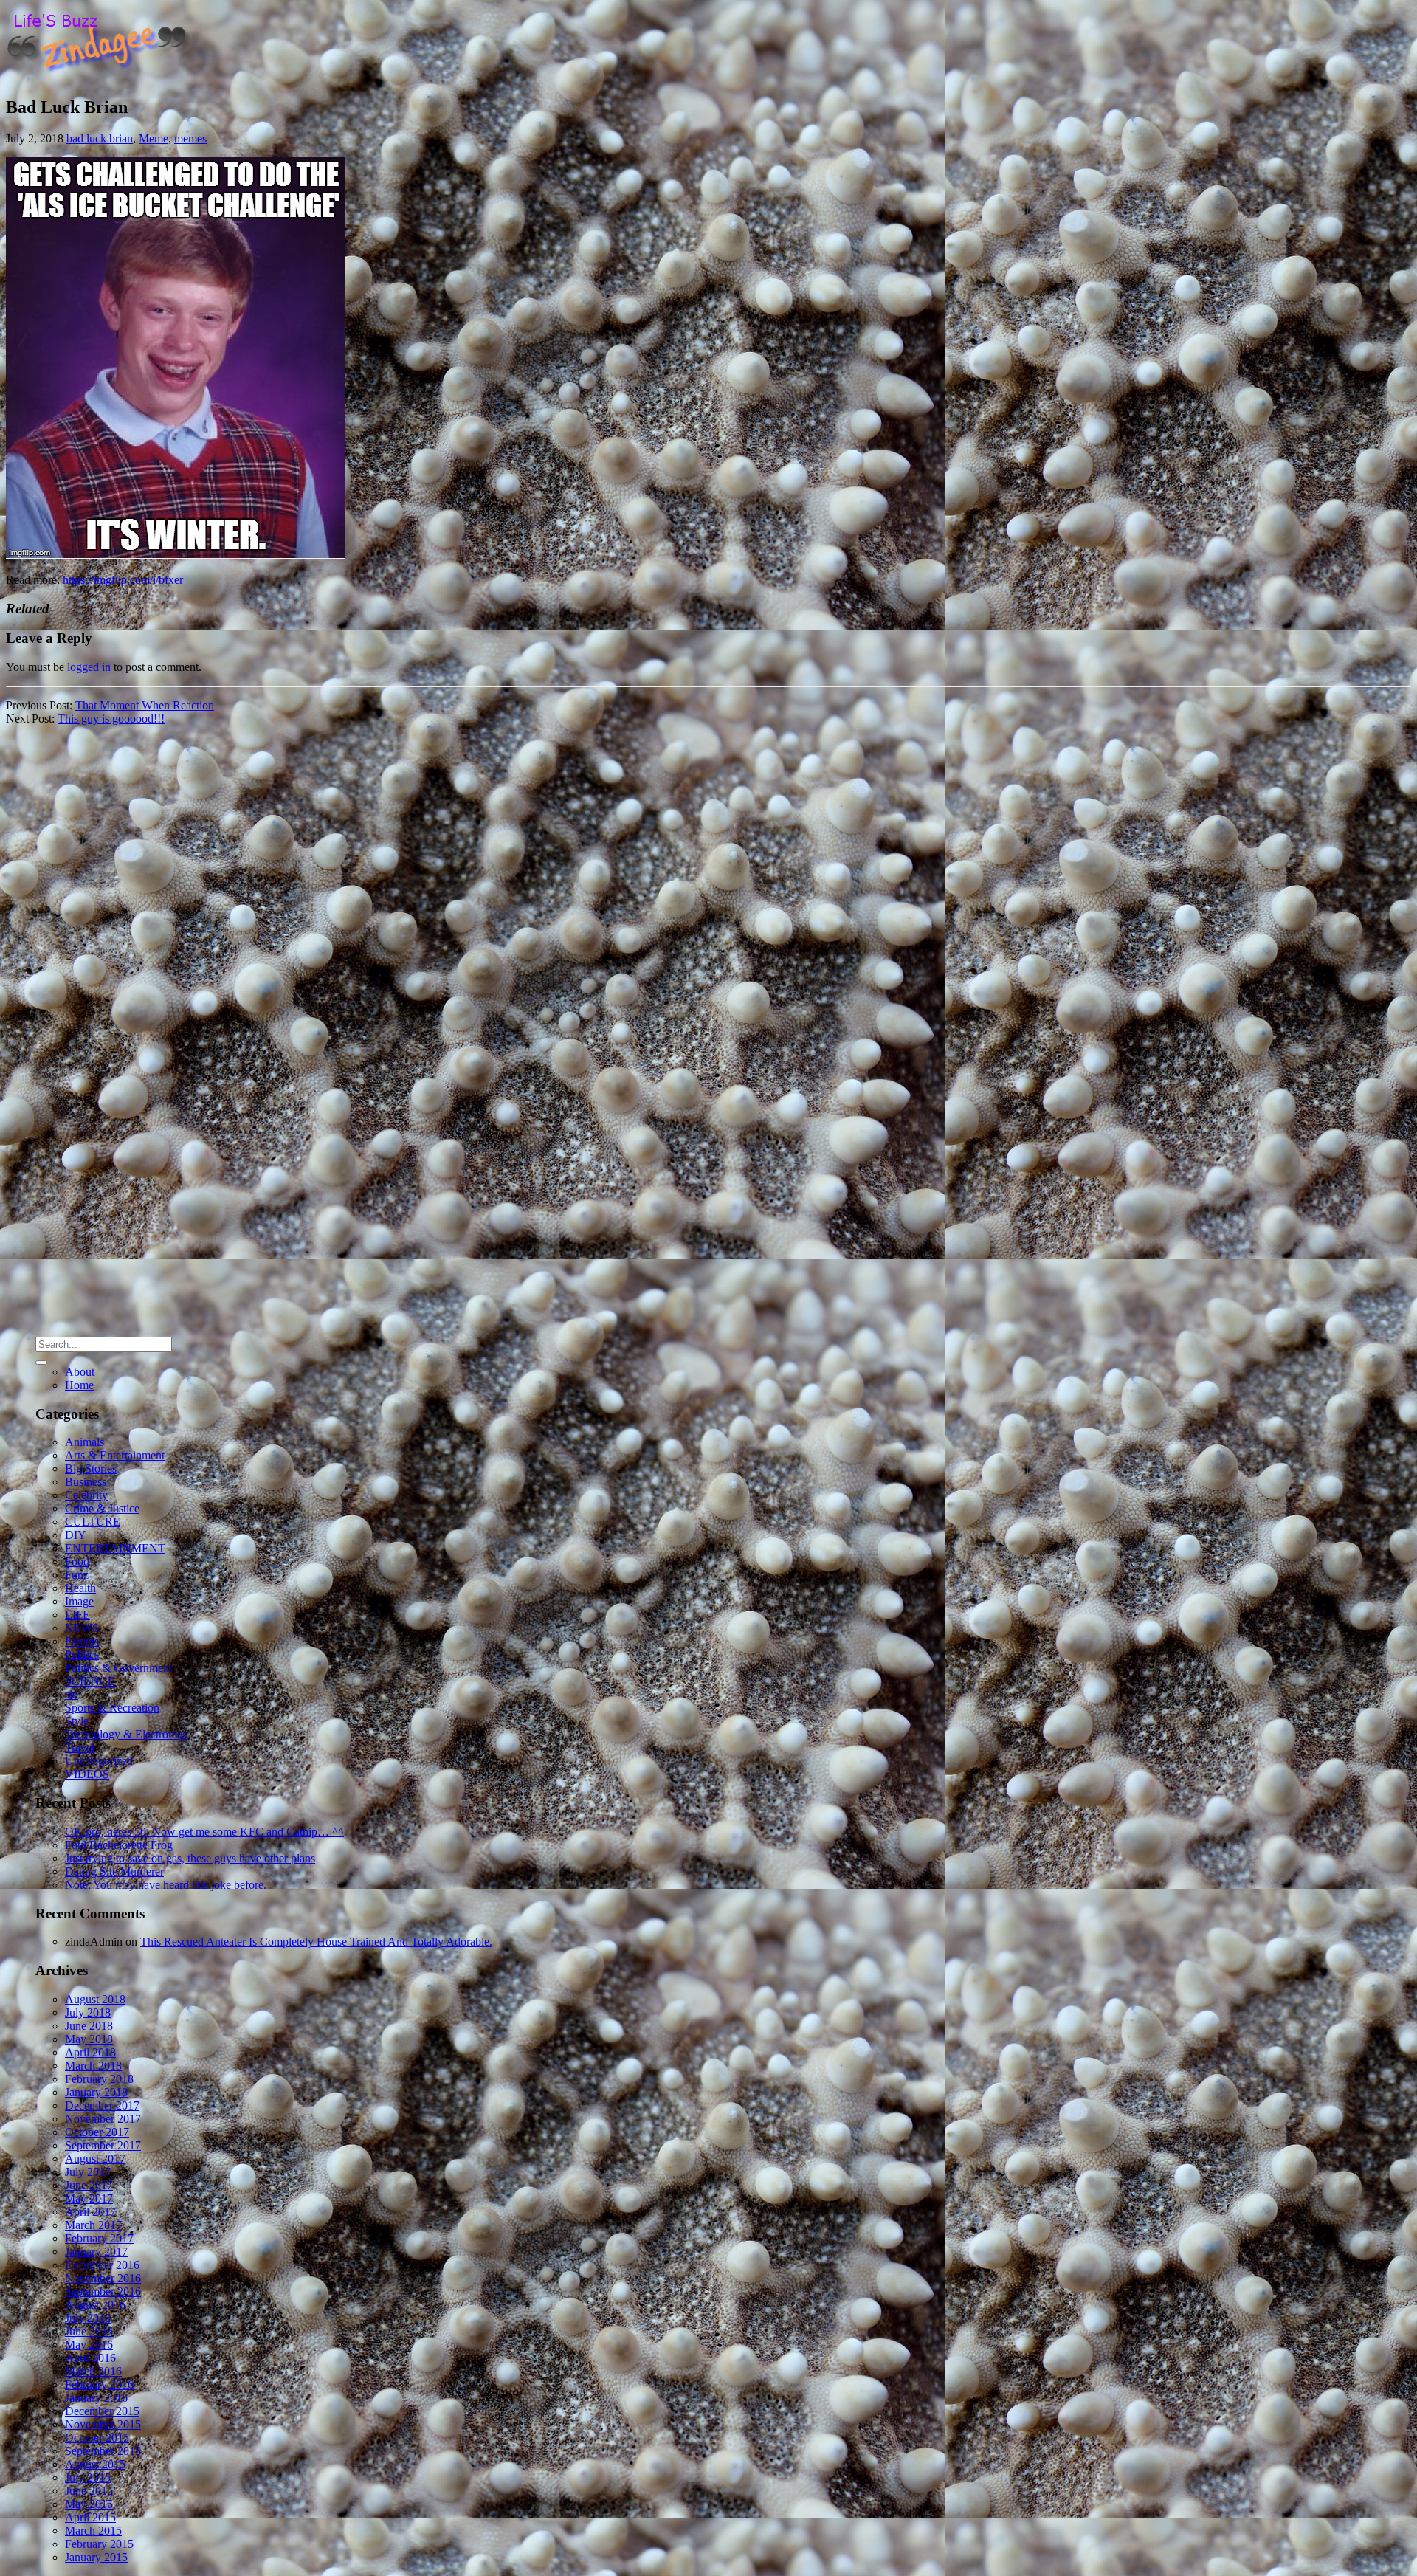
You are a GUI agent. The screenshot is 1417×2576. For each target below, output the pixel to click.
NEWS (82, 1628)
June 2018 (89, 2026)
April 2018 (90, 2052)
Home (79, 1385)
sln (72, 1694)
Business (86, 1482)
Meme (154, 138)
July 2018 (88, 2012)
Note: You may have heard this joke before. (166, 1885)
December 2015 (102, 2411)
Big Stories (91, 1468)
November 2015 (103, 2424)
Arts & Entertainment (115, 1455)
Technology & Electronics (126, 1734)
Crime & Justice (102, 1508)
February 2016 (99, 2384)
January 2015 (96, 2557)
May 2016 (89, 2345)
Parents (82, 1641)
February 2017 (99, 2238)
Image (79, 1601)
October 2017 (97, 2132)
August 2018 (95, 1999)
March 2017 (93, 2225)
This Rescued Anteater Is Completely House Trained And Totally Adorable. (316, 1942)
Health (80, 1588)
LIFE (77, 1615)
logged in (89, 667)
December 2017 (102, 2105)
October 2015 (97, 2438)
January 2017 (96, 2252)
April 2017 (90, 2212)
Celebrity (86, 1495)
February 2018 (99, 2079)
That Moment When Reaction (145, 705)
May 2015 (89, 2504)
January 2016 (96, 2398)
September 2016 (103, 2291)
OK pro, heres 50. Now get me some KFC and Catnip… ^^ (204, 1832)
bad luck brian (100, 138)
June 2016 (89, 2331)
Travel (80, 1747)
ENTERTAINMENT (115, 1548)
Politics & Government (118, 1668)
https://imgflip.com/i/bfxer (123, 580)
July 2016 (88, 2318)
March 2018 (93, 2066)
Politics (82, 1654)
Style (77, 1721)
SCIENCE (90, 1681)
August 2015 (95, 2464)
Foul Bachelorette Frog (119, 1845)
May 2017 (89, 2198)
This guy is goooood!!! (111, 719)
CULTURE (93, 1522)
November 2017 (103, 2119)
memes (190, 138)
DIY (76, 1535)
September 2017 (103, 2145)
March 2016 (93, 2371)
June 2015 (89, 2491)
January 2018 (96, 2092)
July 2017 (88, 2172)
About (80, 1372)
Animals (85, 1442)
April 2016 (90, 2358)
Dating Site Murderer (114, 1871)
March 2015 (93, 2531)
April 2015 (90, 2517)
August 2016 (95, 2305)
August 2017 (95, 2159)
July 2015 (88, 2477)
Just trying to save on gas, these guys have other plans (190, 1858)
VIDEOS (87, 1774)
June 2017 (89, 2185)
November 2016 (103, 2278)
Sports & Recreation (112, 1708)
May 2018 (89, 2039)
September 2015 (103, 2451)
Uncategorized (99, 1761)
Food (77, 1561)
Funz (77, 1575)
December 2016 (102, 2265)
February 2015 (99, 2544)
